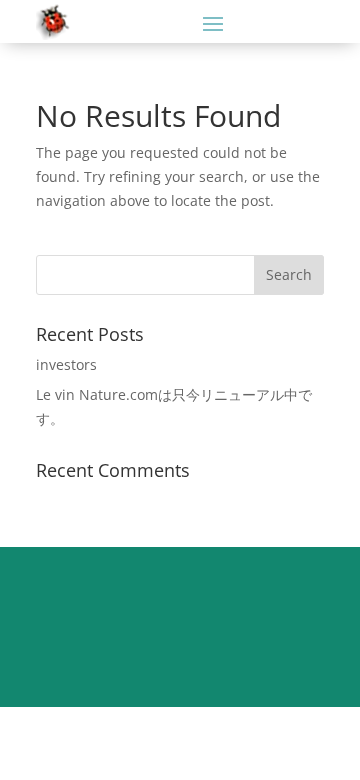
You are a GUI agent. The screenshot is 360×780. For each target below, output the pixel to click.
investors (66, 364)
